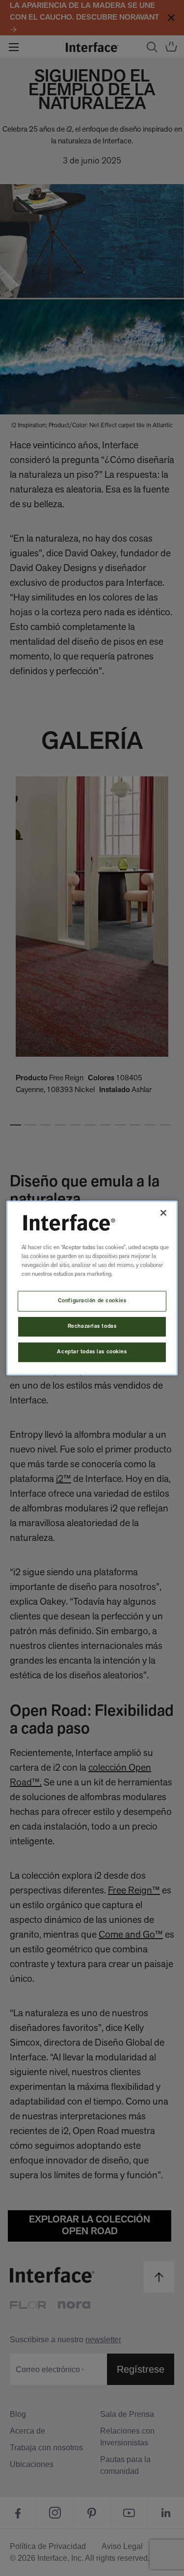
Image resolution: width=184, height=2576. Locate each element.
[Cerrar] (163, 1213)
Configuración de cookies (92, 1301)
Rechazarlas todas (92, 1326)
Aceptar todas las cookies (92, 1352)
